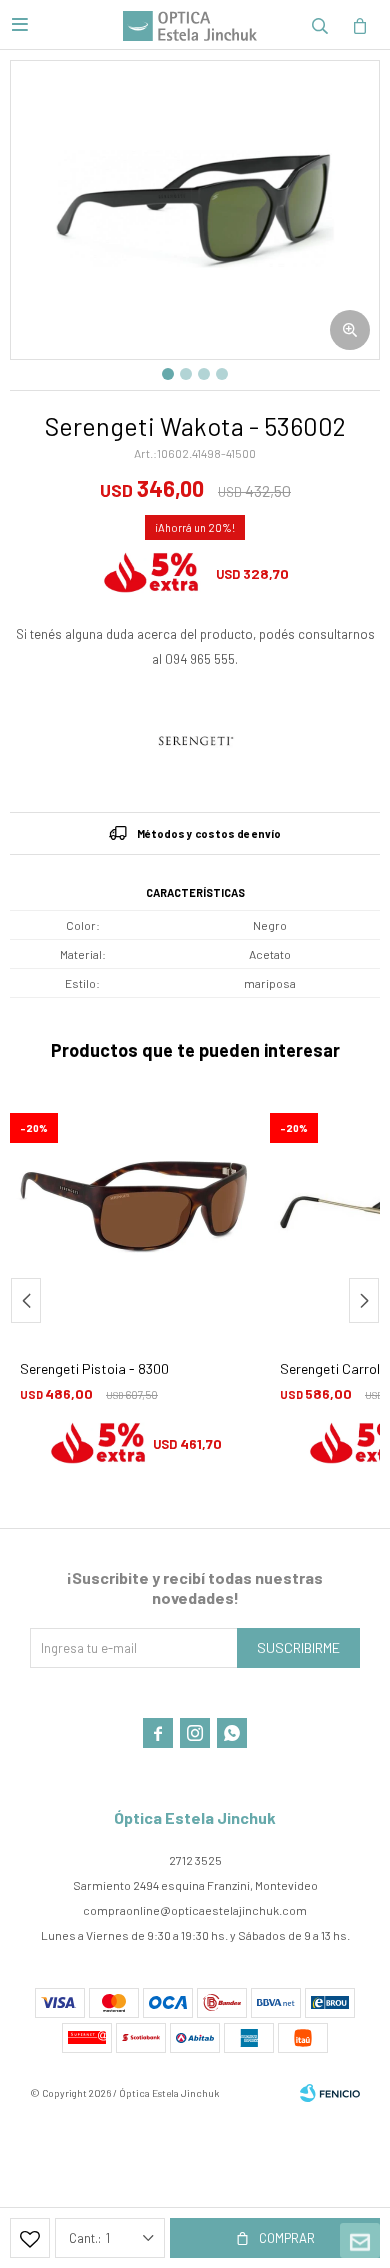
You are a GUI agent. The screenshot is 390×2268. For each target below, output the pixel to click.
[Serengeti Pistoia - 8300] (135, 1218)
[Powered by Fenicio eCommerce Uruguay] (330, 2093)
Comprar (287, 2238)
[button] (320, 25)
